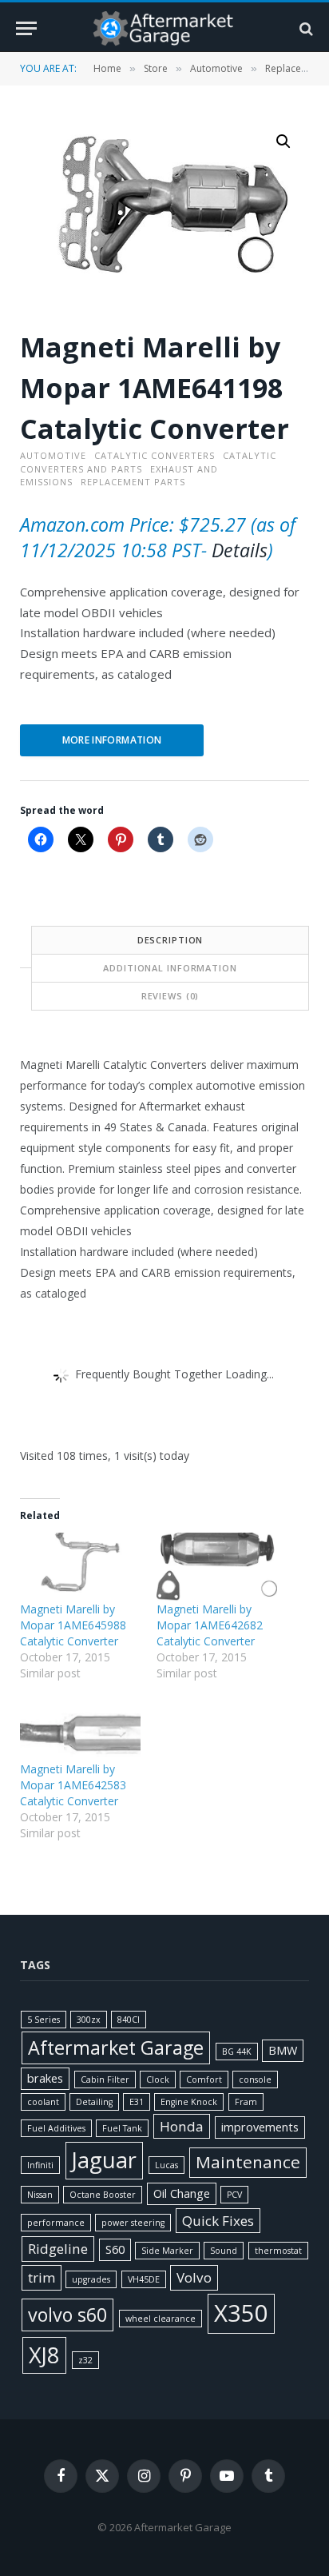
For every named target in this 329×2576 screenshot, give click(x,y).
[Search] (305, 28)
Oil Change (182, 2193)
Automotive (216, 68)
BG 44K (237, 2052)
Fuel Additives (56, 2128)
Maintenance (248, 2162)
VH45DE (144, 2279)
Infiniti (40, 2165)
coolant (43, 2102)
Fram (246, 2102)
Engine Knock (189, 2102)
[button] (283, 142)
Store (156, 68)
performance (56, 2223)
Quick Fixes (218, 2221)
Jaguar (104, 2160)
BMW (283, 2050)
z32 (85, 2360)
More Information (112, 740)
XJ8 (44, 2355)
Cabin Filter (105, 2080)
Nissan (40, 2195)
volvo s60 (67, 2315)
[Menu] (26, 28)
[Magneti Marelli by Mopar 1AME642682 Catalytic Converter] (217, 1567)
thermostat (278, 2251)
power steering (133, 2223)
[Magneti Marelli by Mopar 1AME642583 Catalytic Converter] (80, 1727)
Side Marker (167, 2251)
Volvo (194, 2277)
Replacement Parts (133, 482)
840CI (129, 2020)
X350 (241, 2313)
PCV (234, 2195)
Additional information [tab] (170, 968)
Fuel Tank (122, 2128)
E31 (137, 2102)
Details (240, 550)
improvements (260, 2127)
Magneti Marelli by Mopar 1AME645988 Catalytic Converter (73, 1625)
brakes (45, 2078)
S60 (115, 2249)
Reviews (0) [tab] (170, 996)
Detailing (94, 2102)
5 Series (44, 2020)
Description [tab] (170, 940)
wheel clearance (161, 2319)
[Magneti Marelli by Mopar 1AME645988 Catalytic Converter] (80, 1567)
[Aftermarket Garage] (164, 28)
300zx (89, 2020)
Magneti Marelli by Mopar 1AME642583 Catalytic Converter (73, 1785)
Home (107, 68)
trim (42, 2277)
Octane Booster (103, 2195)
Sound (224, 2251)
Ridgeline (58, 2249)
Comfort (204, 2080)
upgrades (91, 2279)
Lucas (166, 2165)
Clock (158, 2080)
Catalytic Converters (155, 455)
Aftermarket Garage (116, 2048)
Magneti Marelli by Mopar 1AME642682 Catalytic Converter (210, 1625)
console (255, 2080)
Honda (182, 2126)
